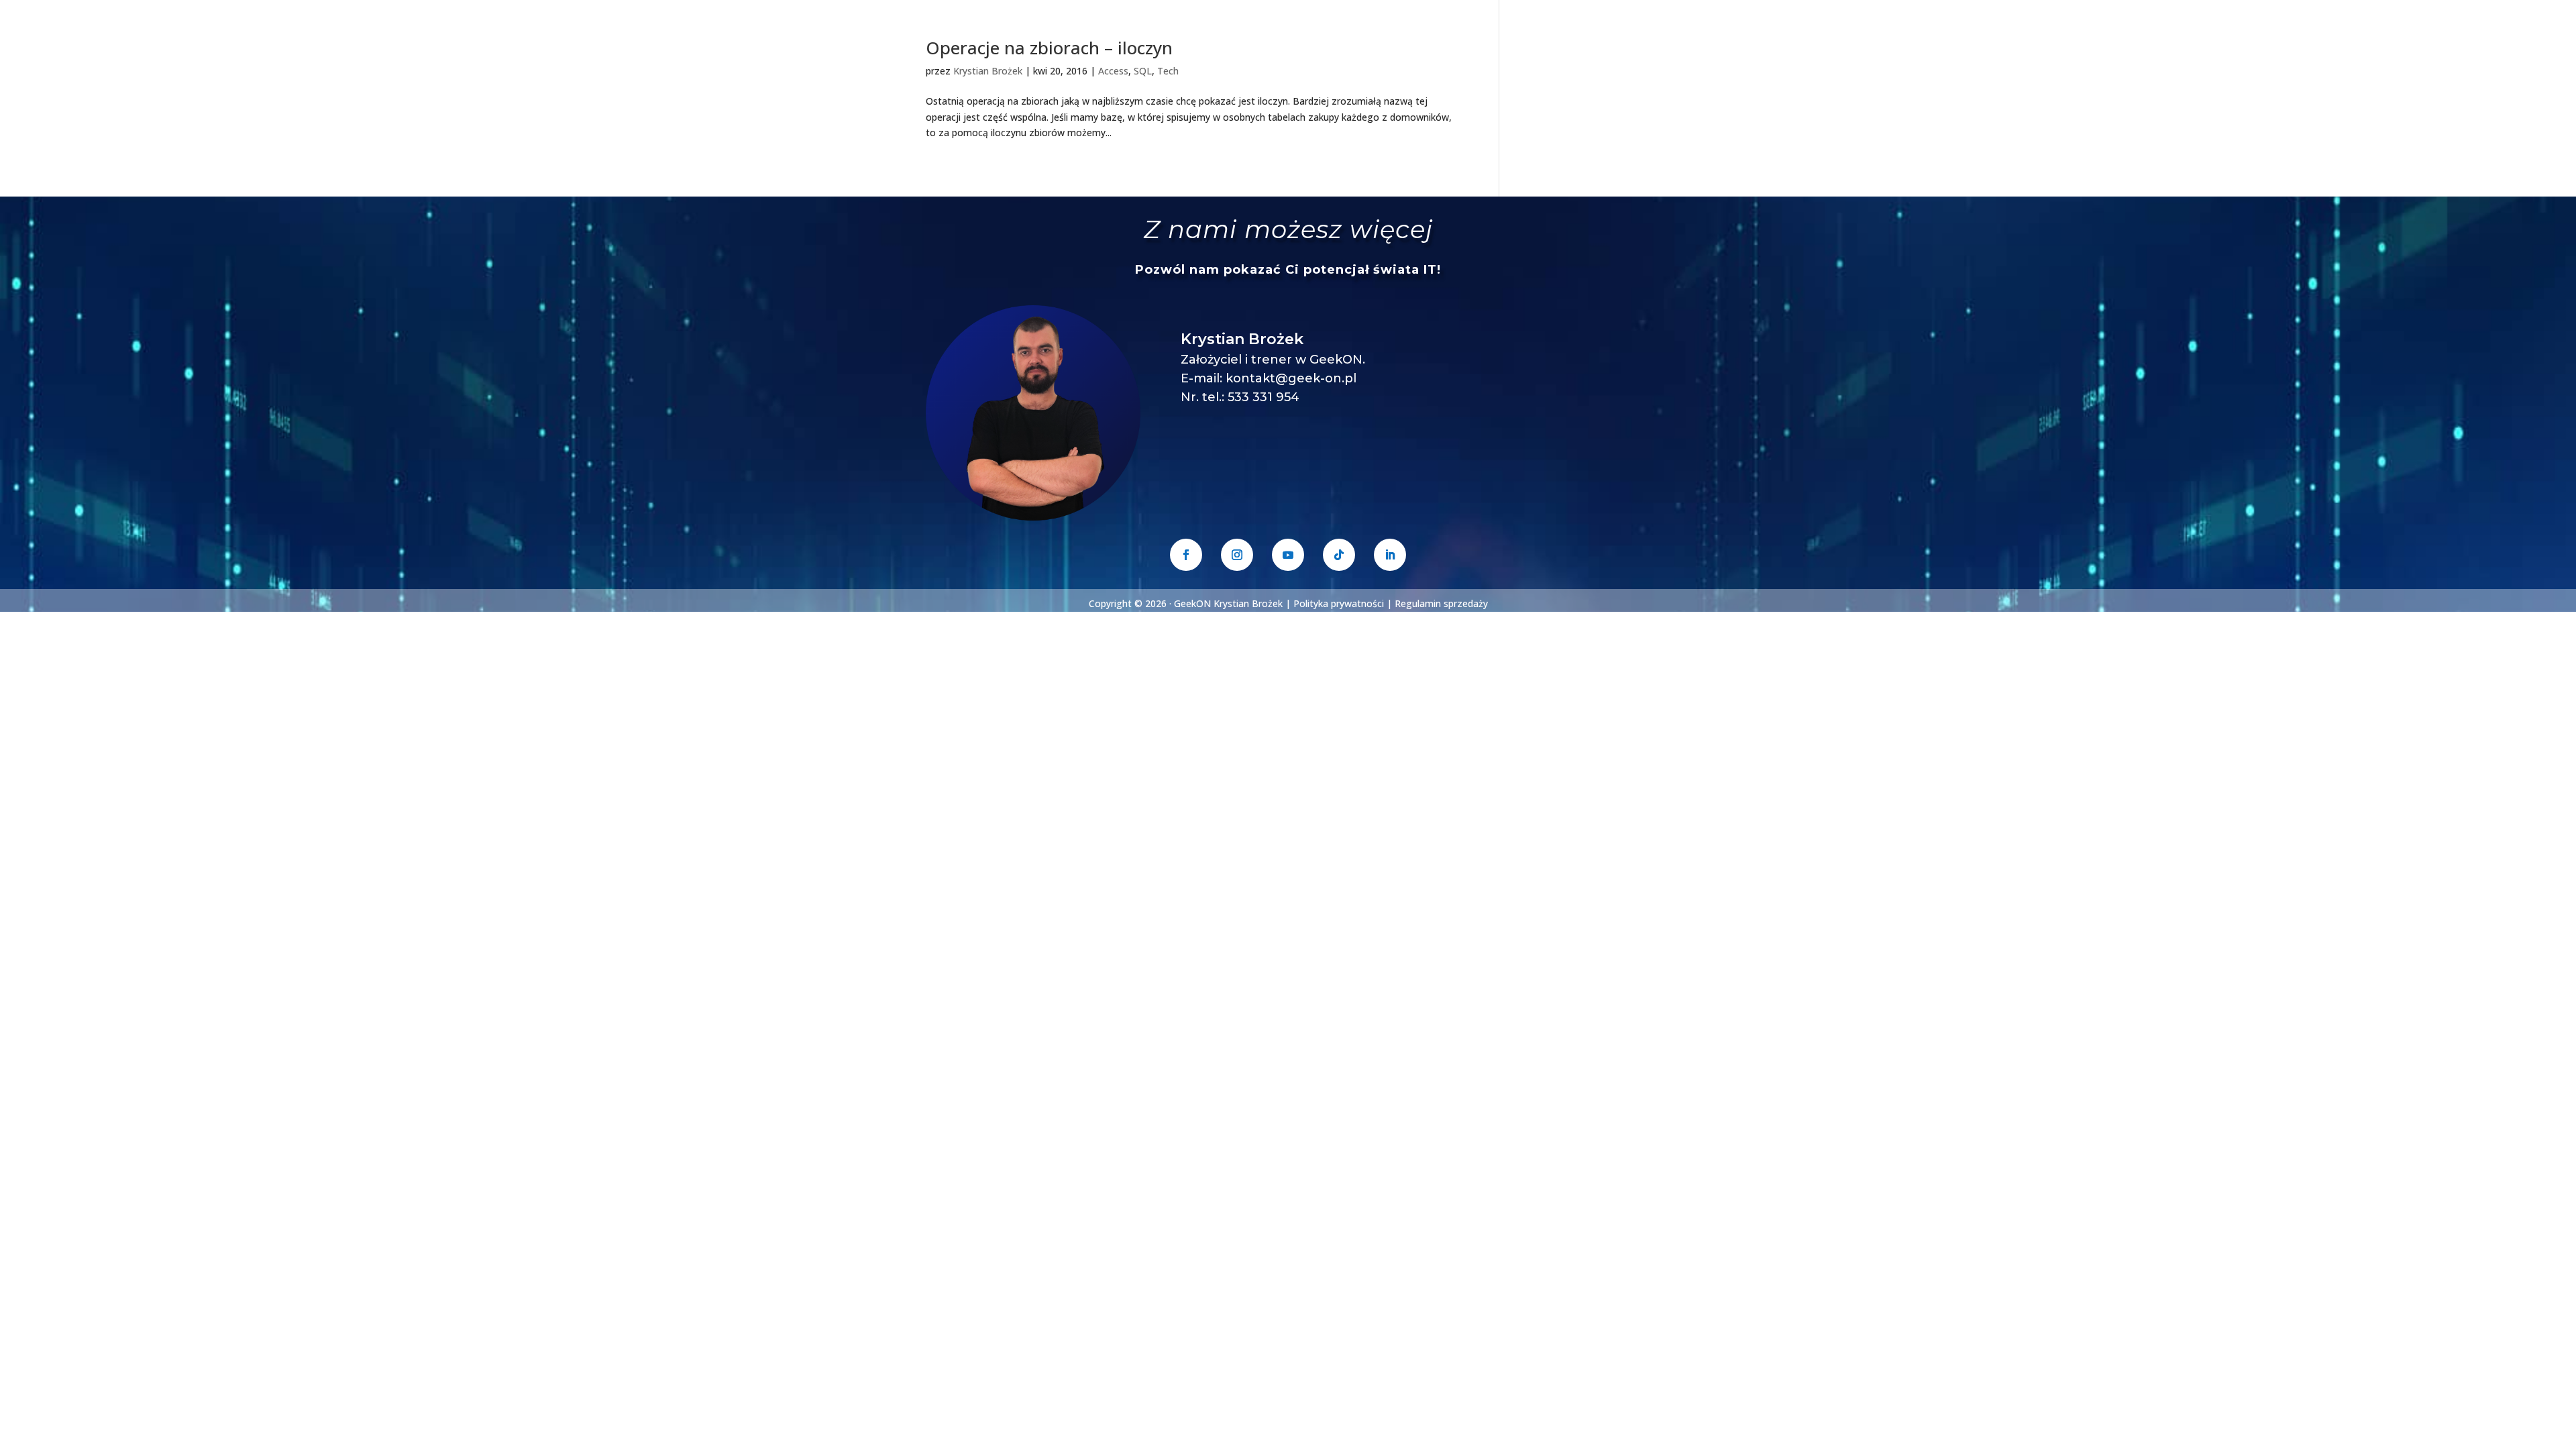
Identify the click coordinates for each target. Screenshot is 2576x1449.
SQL (1143, 71)
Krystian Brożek (988, 71)
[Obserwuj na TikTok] (1339, 555)
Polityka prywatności (1339, 603)
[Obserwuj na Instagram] (1237, 555)
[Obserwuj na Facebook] (1186, 555)
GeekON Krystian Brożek (1228, 603)
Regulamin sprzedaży (1441, 603)
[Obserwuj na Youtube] (1288, 555)
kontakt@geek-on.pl (1291, 378)
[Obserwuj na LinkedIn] (1390, 555)
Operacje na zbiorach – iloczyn (1049, 48)
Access (1113, 71)
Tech (1168, 71)
